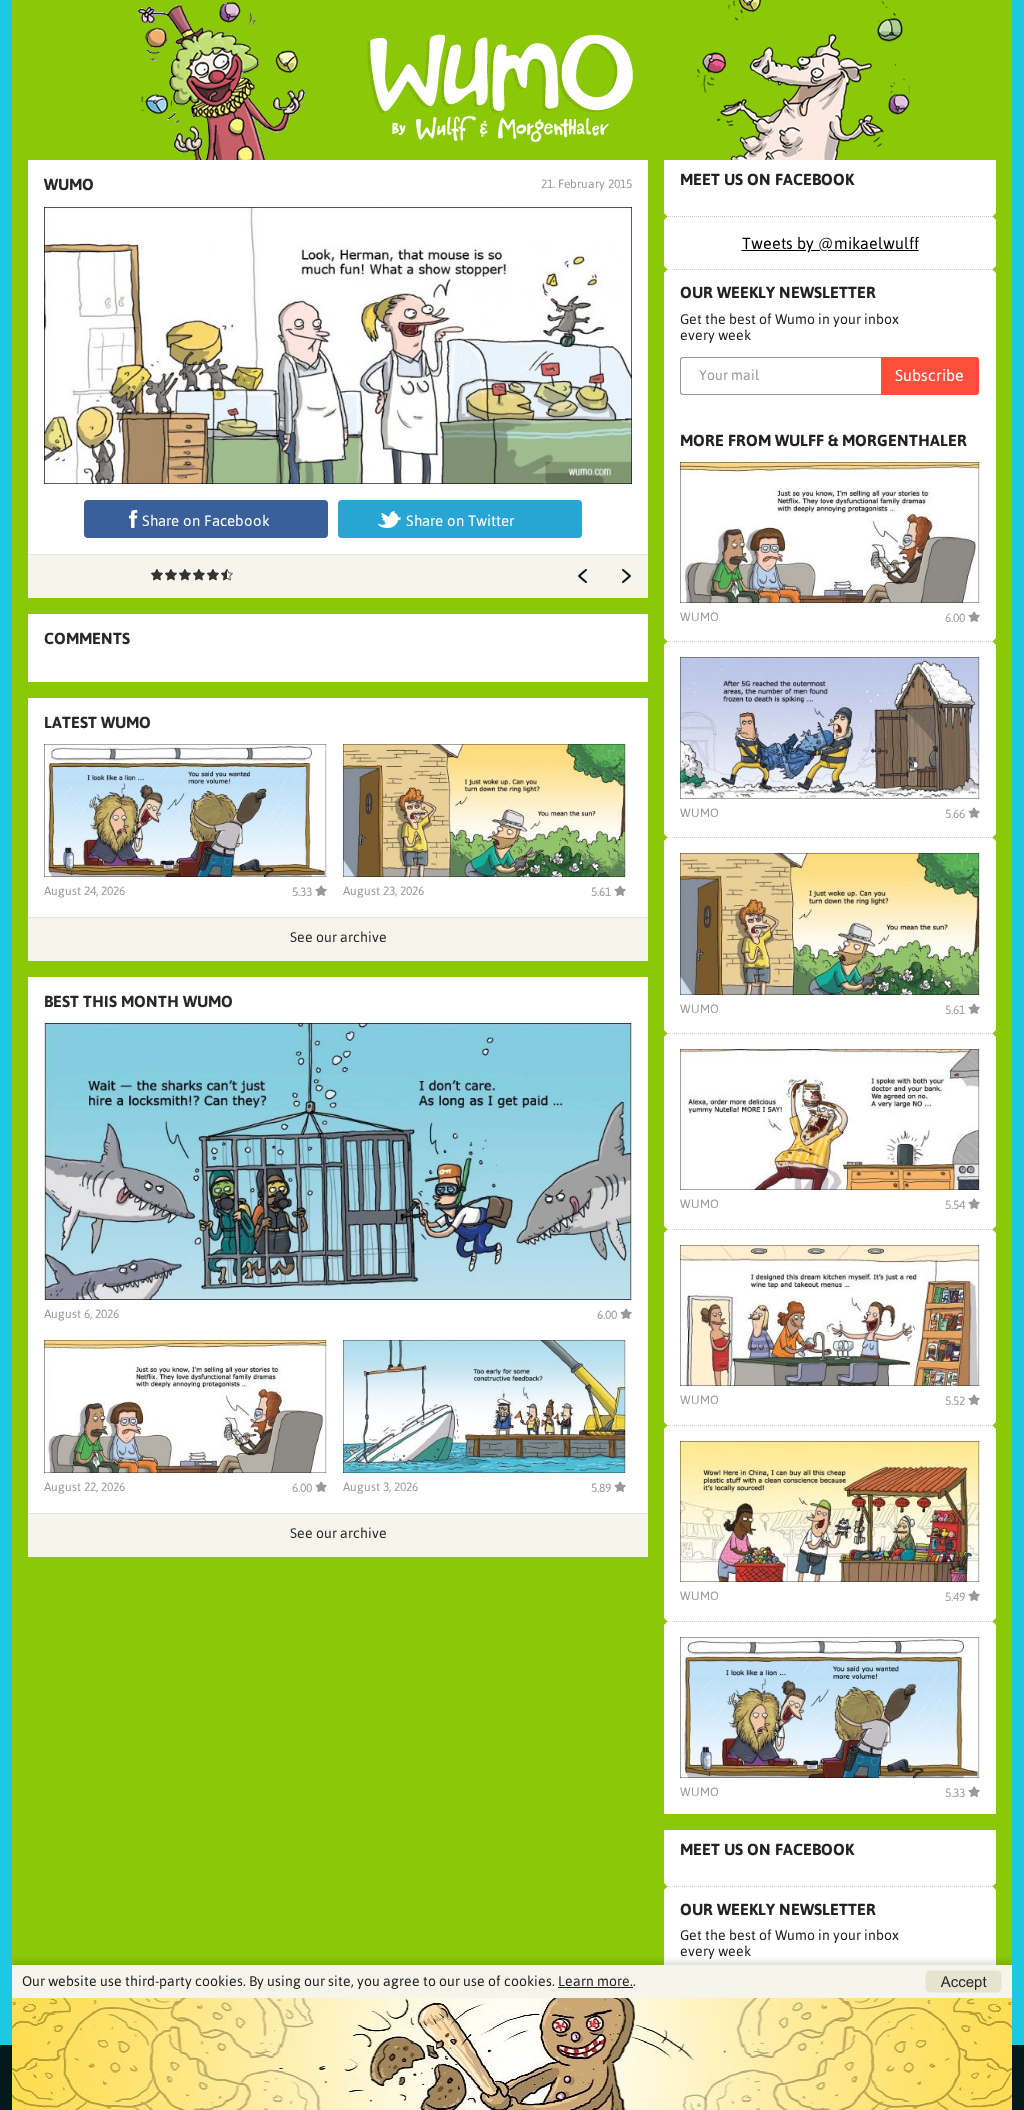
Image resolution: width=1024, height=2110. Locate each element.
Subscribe (929, 375)
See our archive (338, 937)
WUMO (69, 184)
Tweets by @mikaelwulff (830, 243)
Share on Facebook (206, 520)
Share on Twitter (460, 520)
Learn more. (595, 1981)
